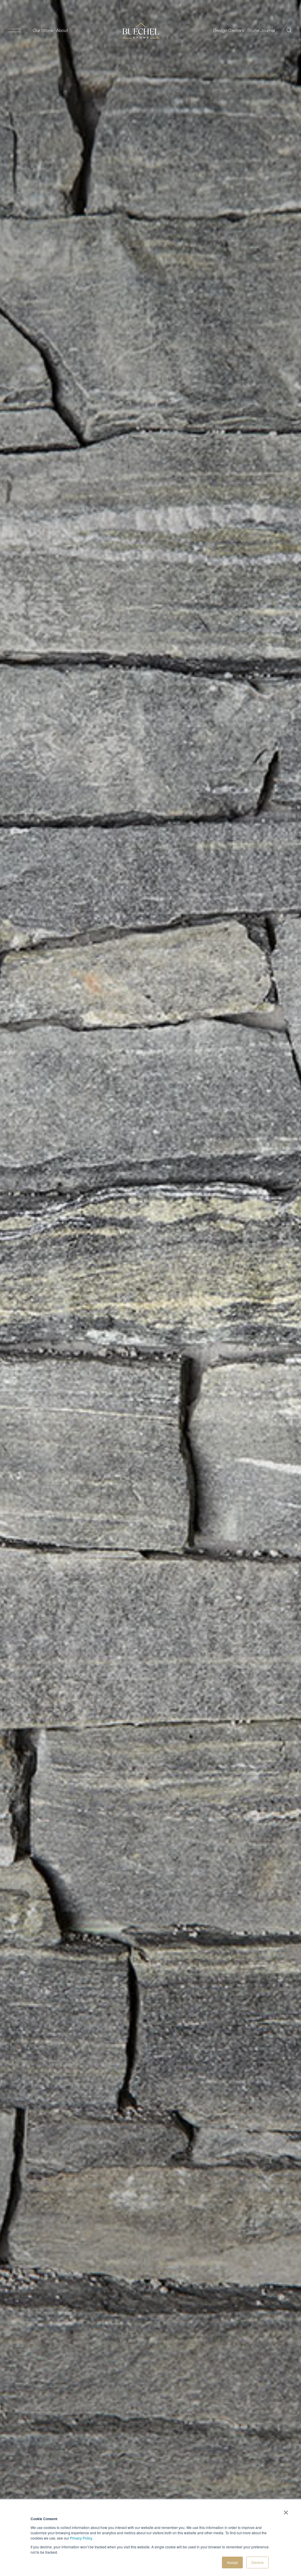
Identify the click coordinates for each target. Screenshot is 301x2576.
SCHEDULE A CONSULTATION (142, 1318)
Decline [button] (257, 2562)
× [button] (286, 2510)
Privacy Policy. (81, 2538)
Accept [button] (232, 2562)
